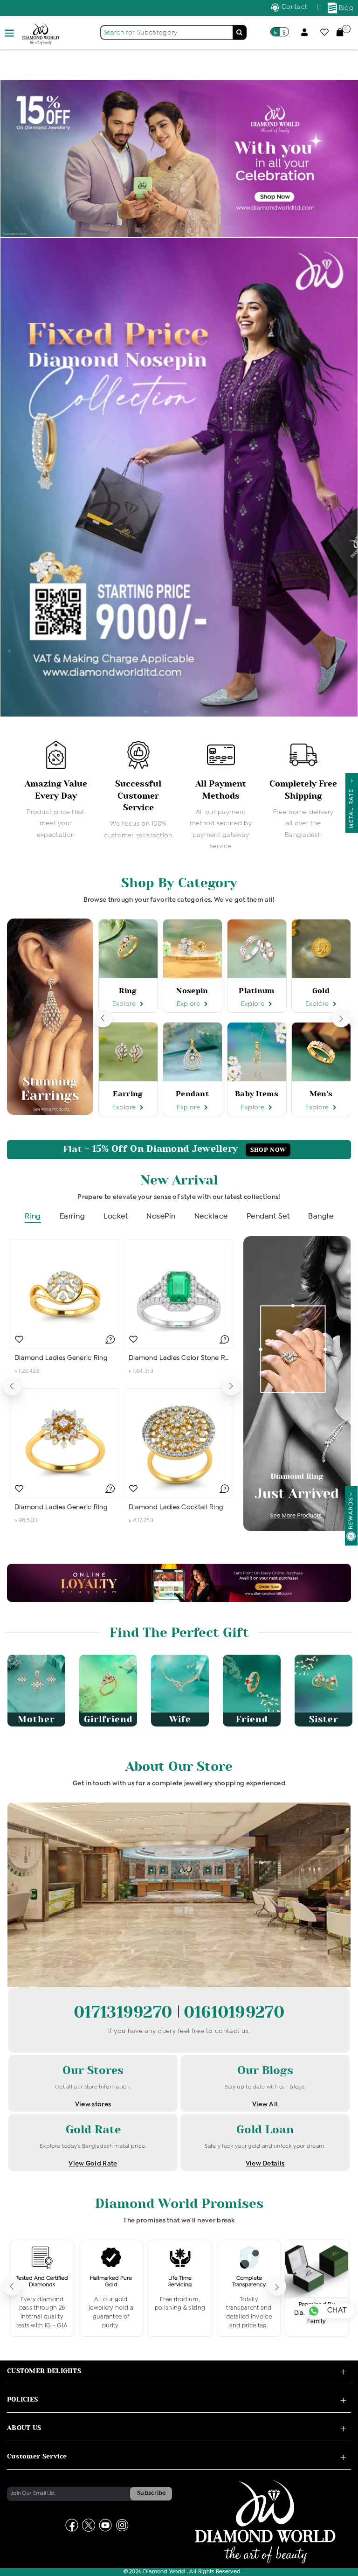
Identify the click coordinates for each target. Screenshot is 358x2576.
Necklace (211, 1216)
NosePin (161, 1216)
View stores (93, 2104)
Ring (33, 1216)
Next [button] (341, 1018)
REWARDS (351, 1513)
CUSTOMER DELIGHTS (44, 2371)
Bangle (321, 1216)
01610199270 (234, 2012)
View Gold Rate (93, 2164)
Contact (293, 7)
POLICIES (22, 2399)
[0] (340, 32)
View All (265, 2104)
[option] (56, 791)
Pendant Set (268, 1216)
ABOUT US (24, 2428)
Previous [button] (103, 1018)
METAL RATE (351, 806)
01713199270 (125, 2012)
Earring (72, 1216)
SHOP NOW (268, 1150)
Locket (116, 1216)
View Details (265, 2164)
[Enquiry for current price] (110, 1339)
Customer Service (37, 2456)
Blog (345, 8)
